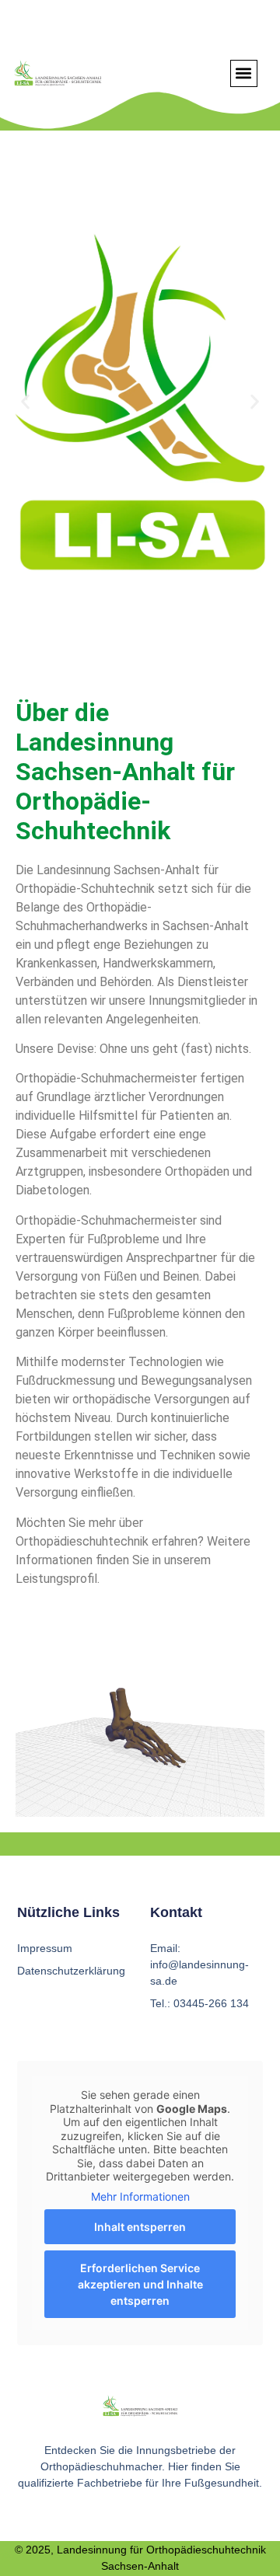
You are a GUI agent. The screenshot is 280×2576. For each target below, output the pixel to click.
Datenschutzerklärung (71, 1971)
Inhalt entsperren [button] (140, 2227)
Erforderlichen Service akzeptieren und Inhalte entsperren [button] (140, 2284)
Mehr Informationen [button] (140, 2196)
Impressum (45, 1948)
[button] (244, 73)
